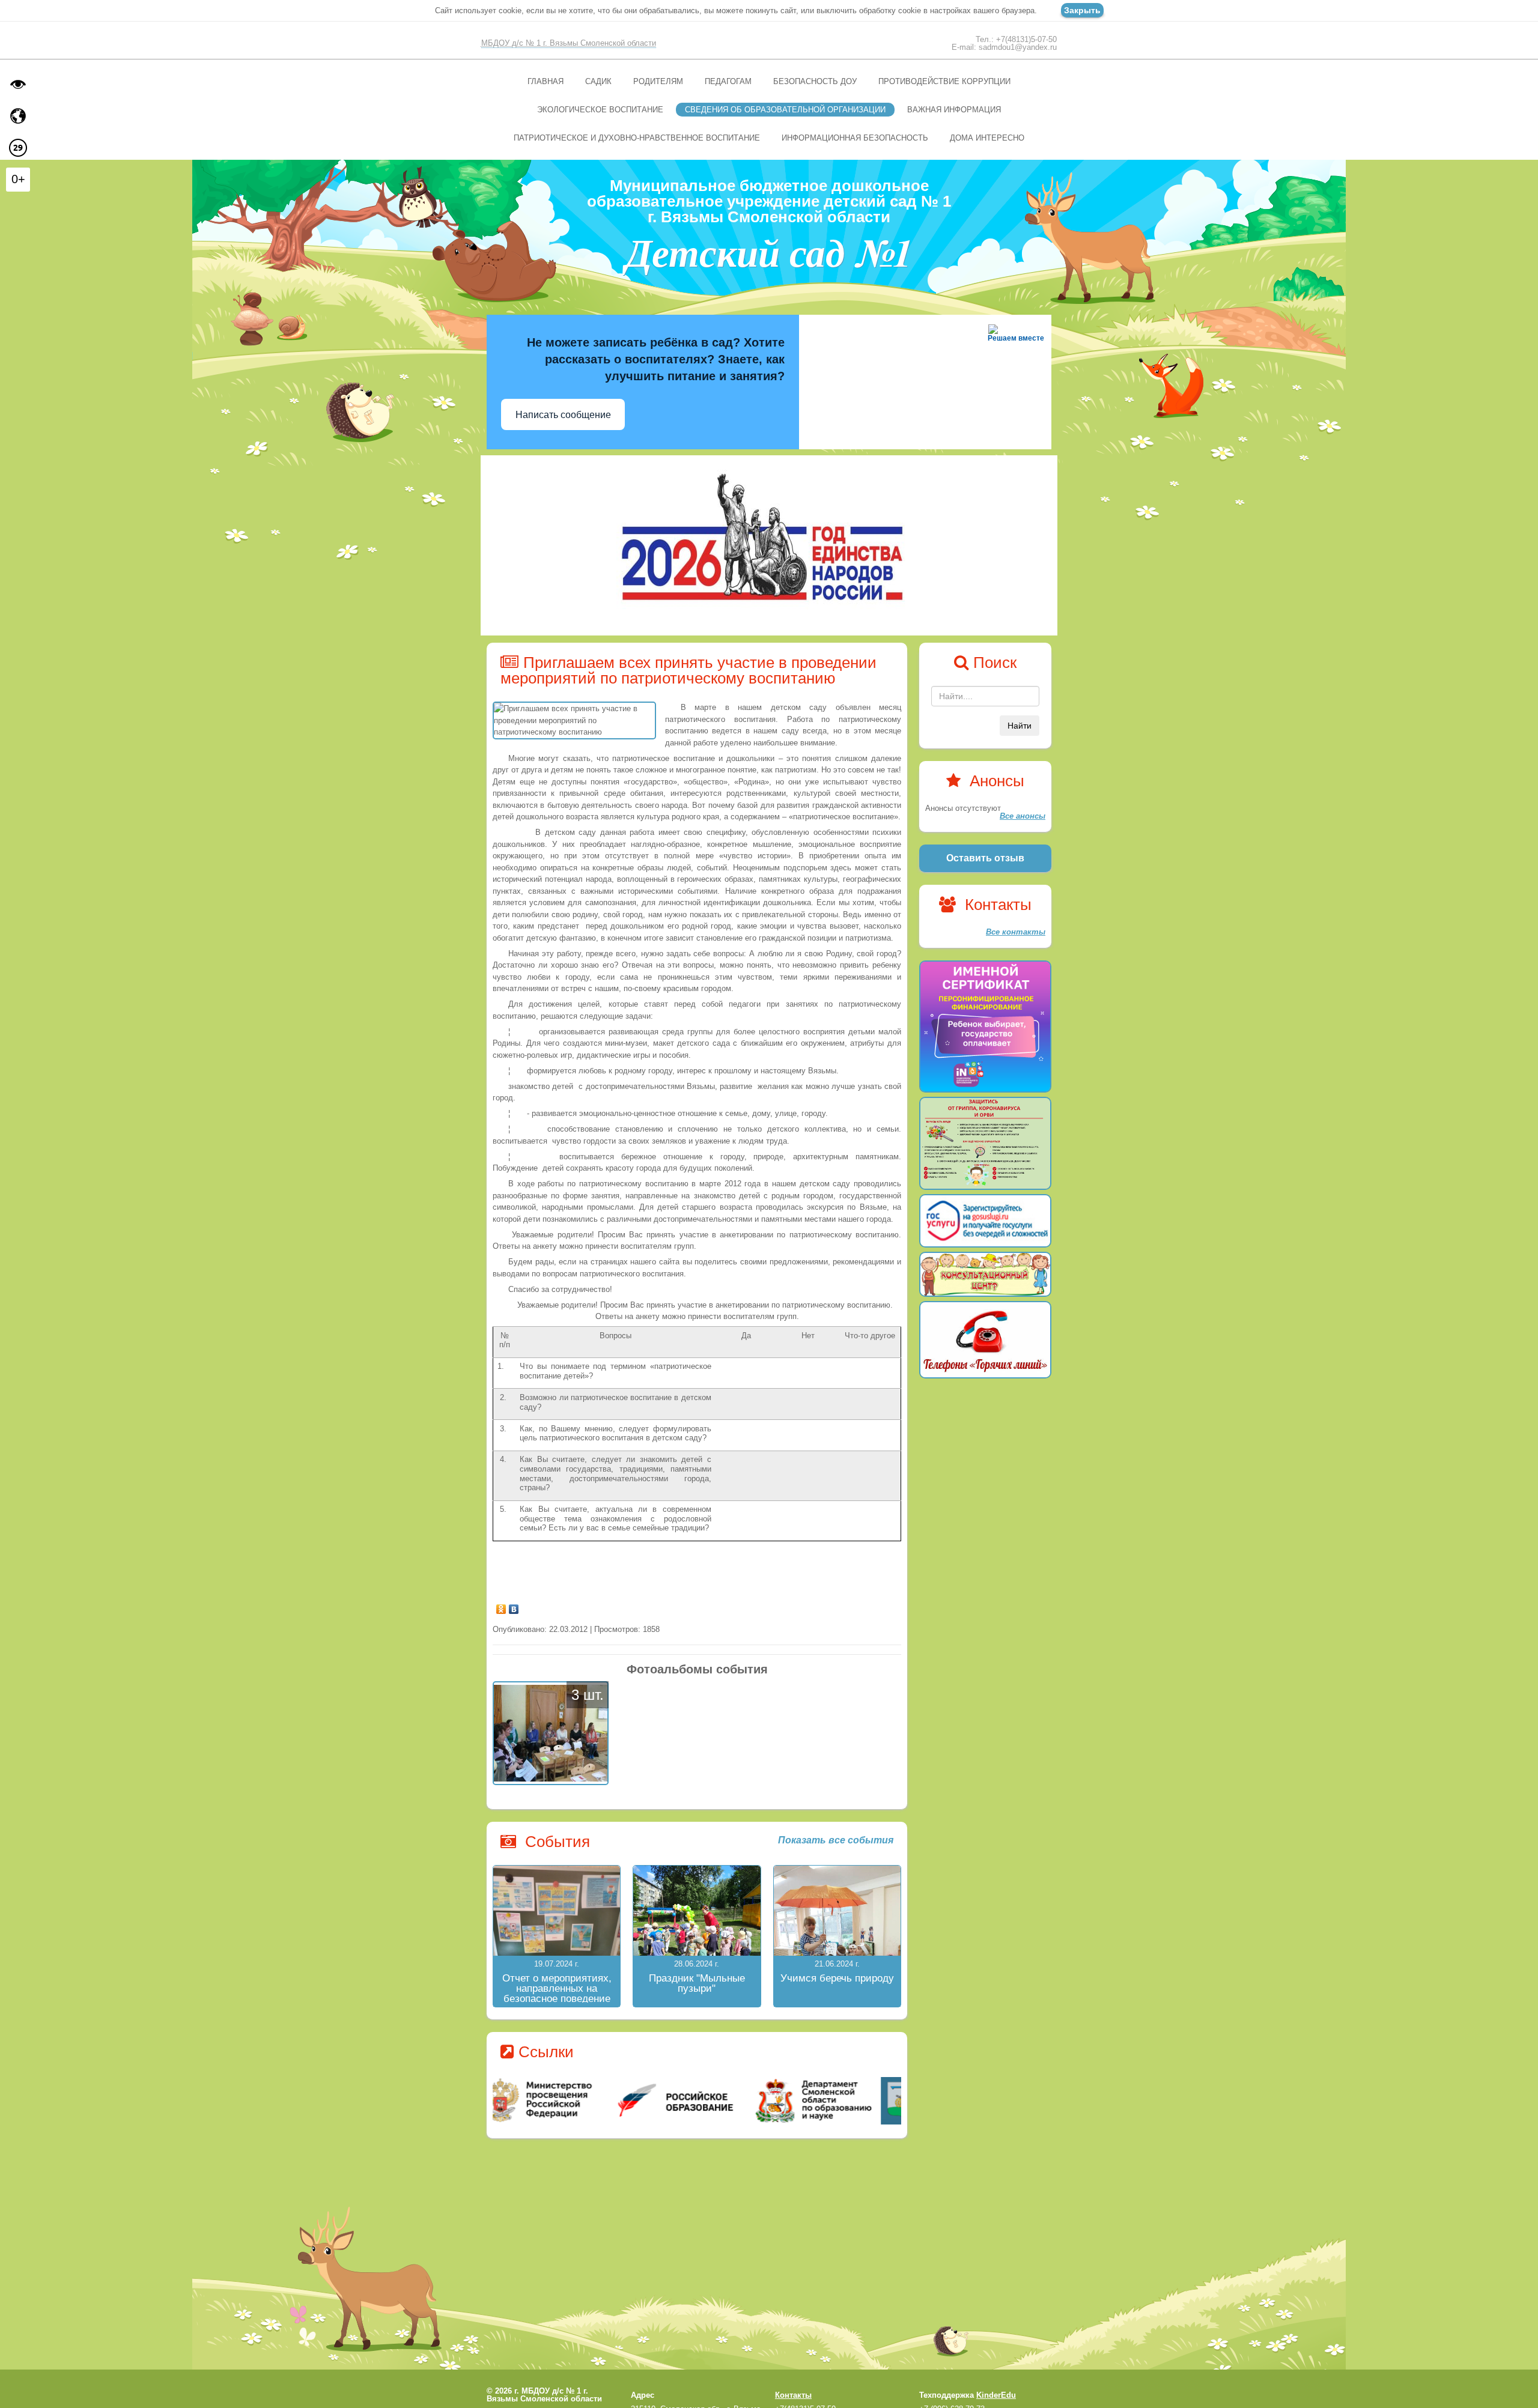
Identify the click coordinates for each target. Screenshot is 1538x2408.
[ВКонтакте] (514, 1606)
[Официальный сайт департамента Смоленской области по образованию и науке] (834, 2100)
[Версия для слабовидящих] (18, 84)
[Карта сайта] (18, 116)
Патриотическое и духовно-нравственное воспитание (637, 138)
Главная (546, 81)
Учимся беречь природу (837, 1978)
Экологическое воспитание (600, 110)
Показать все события (836, 1840)
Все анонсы (1023, 816)
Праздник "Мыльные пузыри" (697, 1983)
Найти (1020, 726)
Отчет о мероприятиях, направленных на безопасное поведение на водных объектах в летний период (557, 1999)
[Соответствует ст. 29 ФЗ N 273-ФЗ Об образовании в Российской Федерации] (18, 148)
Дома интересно (987, 138)
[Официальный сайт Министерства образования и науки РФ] (561, 2100)
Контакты (793, 2395)
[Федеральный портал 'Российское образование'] (697, 2100)
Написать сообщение (563, 415)
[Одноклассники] (501, 1606)
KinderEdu (996, 2395)
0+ (18, 179)
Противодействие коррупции (944, 81)
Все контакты (1016, 932)
